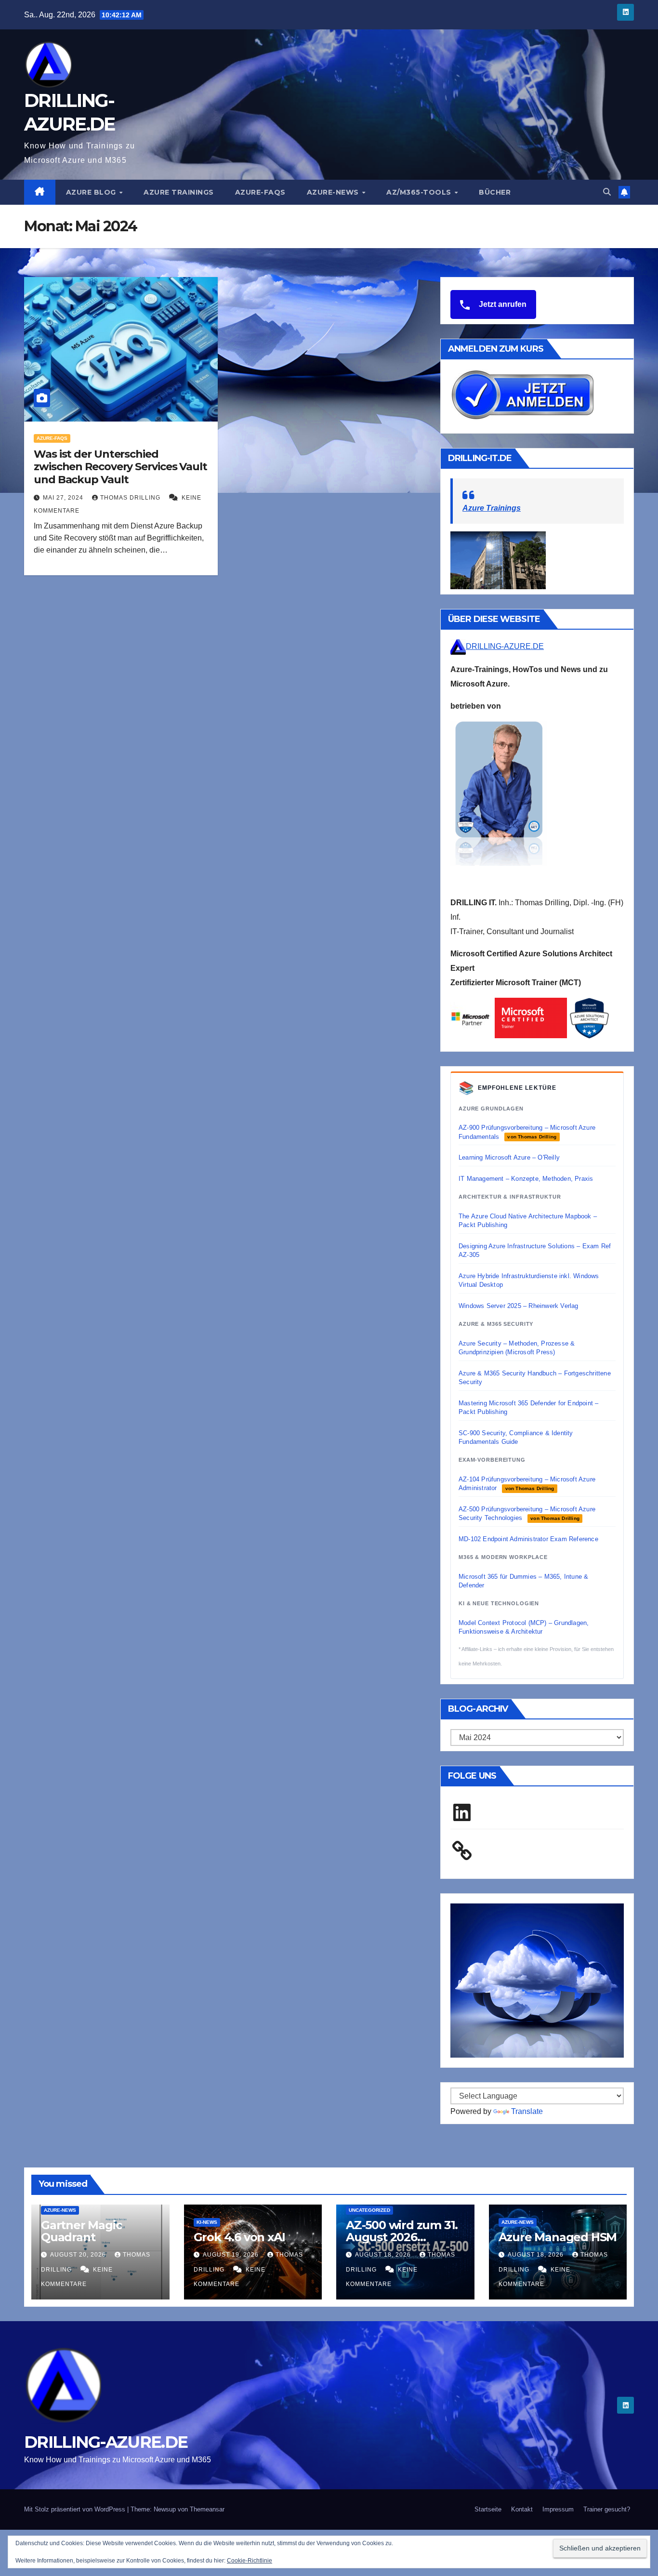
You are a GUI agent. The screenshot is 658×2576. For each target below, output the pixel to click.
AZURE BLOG (92, 192)
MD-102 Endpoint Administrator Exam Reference (528, 1539)
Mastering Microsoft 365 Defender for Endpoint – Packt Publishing (528, 1407)
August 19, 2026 (232, 2255)
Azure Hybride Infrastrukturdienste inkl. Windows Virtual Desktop (529, 1280)
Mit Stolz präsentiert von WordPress (76, 2509)
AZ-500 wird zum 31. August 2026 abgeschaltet (402, 2237)
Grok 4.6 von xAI (239, 2237)
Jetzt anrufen (502, 304)
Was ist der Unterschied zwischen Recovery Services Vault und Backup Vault (120, 467)
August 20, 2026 (79, 2255)
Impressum (558, 2509)
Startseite (488, 2509)
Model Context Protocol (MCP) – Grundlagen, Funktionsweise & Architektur (524, 1627)
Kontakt (522, 2509)
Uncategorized (369, 2210)
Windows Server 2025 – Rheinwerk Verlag (519, 1306)
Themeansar (207, 2509)
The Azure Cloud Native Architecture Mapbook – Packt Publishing (528, 1221)
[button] (607, 192)
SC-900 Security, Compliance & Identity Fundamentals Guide (516, 1437)
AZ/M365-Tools (420, 192)
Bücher (495, 192)
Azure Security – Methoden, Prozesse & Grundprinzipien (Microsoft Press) (517, 1348)
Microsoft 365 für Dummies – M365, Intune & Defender (523, 1581)
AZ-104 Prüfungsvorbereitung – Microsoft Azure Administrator (527, 1484)
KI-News (207, 2222)
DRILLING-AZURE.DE (505, 646)
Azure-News (334, 192)
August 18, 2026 (384, 2255)
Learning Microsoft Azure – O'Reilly (509, 1157)
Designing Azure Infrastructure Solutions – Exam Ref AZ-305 (535, 1250)
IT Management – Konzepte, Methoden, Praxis (526, 1179)
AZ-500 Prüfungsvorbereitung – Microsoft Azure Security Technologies (527, 1513)
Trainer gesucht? (607, 2509)
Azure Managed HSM (558, 2237)
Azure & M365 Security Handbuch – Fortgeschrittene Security (535, 1378)
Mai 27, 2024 (64, 498)
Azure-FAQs (260, 192)
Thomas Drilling (131, 498)
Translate (527, 2111)
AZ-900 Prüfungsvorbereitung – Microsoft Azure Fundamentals (527, 1132)
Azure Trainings (179, 192)
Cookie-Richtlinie (250, 2561)
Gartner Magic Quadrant (81, 2231)
